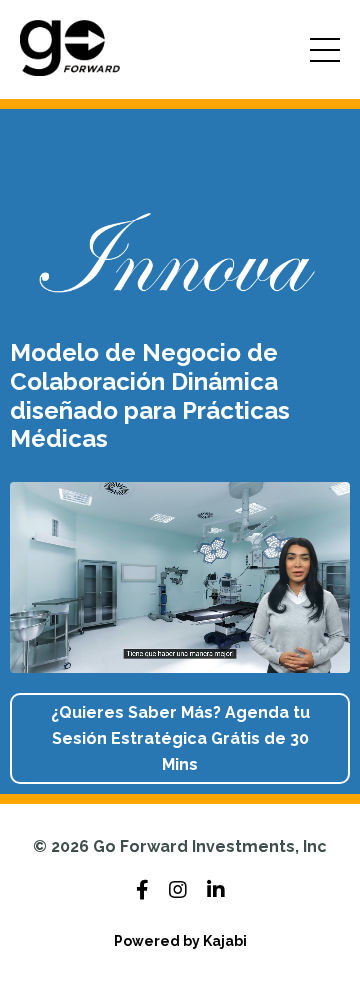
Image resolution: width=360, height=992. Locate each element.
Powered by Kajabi (180, 941)
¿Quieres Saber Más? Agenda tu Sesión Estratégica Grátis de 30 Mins (180, 738)
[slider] (198, 658)
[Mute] (332, 658)
